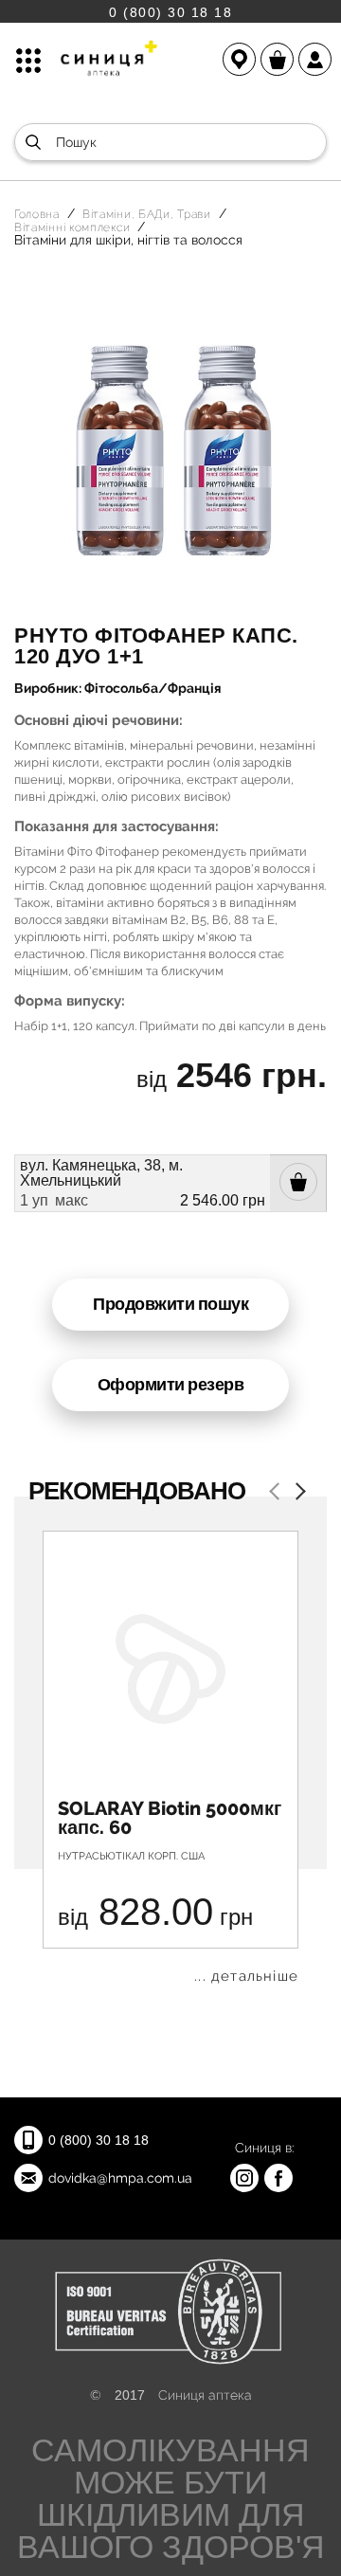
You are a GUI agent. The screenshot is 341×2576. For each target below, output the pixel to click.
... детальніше (246, 1977)
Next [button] (296, 1493)
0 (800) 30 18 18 (170, 12)
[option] (170, 1757)
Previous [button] (278, 1493)
